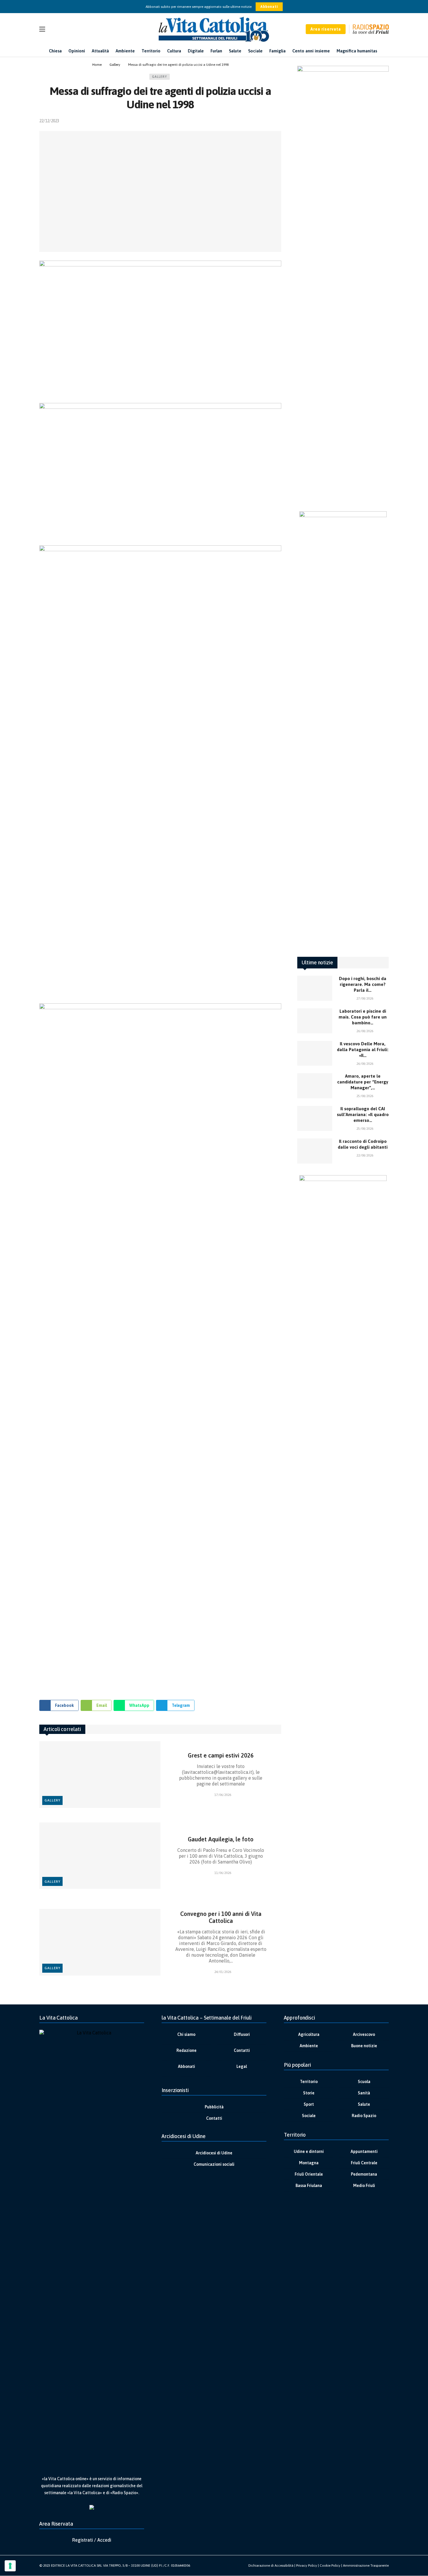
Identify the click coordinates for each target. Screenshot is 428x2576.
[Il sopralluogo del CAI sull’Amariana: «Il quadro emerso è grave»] (315, 1118)
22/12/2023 (49, 121)
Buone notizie (364, 2046)
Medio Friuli (364, 2186)
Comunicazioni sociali (214, 2164)
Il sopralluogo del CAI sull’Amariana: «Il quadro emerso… (363, 1114)
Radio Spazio (364, 2116)
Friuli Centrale (364, 2163)
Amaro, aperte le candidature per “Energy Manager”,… (363, 1082)
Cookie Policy (330, 2566)
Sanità (364, 2093)
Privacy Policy (307, 2566)
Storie (309, 2093)
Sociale (309, 2116)
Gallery (160, 77)
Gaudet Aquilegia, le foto (221, 1839)
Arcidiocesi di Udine (214, 2153)
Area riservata (326, 29)
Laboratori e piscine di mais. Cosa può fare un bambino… (363, 1017)
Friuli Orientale (309, 2174)
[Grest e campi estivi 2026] (100, 1775)
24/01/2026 (223, 1972)
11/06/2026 (223, 1873)
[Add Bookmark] (279, 121)
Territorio (309, 2082)
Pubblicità (214, 2107)
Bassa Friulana (309, 2186)
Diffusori (242, 2034)
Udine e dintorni (309, 2151)
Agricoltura (309, 2034)
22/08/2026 (365, 1155)
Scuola (364, 2082)
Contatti (242, 2050)
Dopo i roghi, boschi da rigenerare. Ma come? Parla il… (363, 984)
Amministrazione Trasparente (366, 2566)
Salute (364, 2104)
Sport (309, 2104)
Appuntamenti (364, 2151)
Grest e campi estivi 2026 (221, 1755)
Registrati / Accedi (92, 2540)
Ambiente (309, 2046)
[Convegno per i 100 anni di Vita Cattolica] (100, 1942)
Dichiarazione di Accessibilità (271, 2566)
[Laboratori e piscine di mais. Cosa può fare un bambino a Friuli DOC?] (315, 1021)
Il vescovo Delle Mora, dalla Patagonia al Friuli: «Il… (363, 1050)
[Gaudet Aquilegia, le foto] (100, 1856)
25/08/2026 (365, 1096)
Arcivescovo (364, 2034)
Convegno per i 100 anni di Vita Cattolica (221, 1917)
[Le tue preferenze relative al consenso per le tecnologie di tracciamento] (10, 2566)
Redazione (186, 2050)
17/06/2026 (223, 1795)
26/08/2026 (365, 1031)
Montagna (309, 2163)
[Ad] (160, 1567)
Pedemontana (364, 2174)
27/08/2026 (365, 998)
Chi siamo (186, 2034)
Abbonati (269, 7)
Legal (242, 2066)
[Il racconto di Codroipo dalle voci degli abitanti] (315, 1151)
